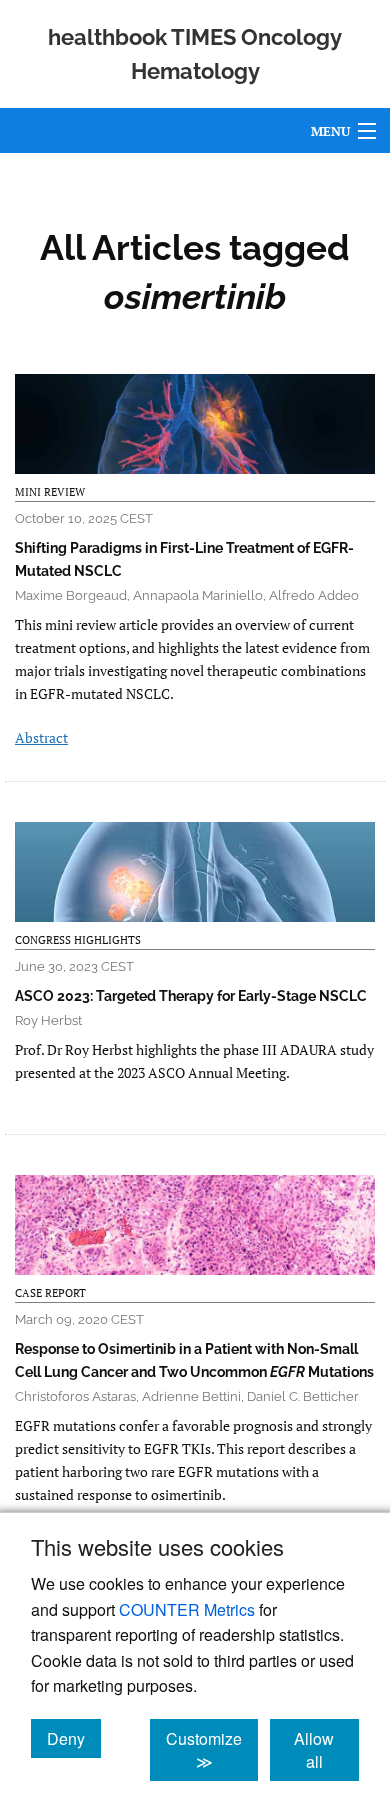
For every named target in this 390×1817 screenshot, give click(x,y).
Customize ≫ (212, 1750)
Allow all (326, 1750)
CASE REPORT (50, 1293)
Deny (74, 1738)
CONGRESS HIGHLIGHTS (78, 940)
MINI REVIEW (50, 492)
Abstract (41, 737)
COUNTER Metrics (187, 1609)
